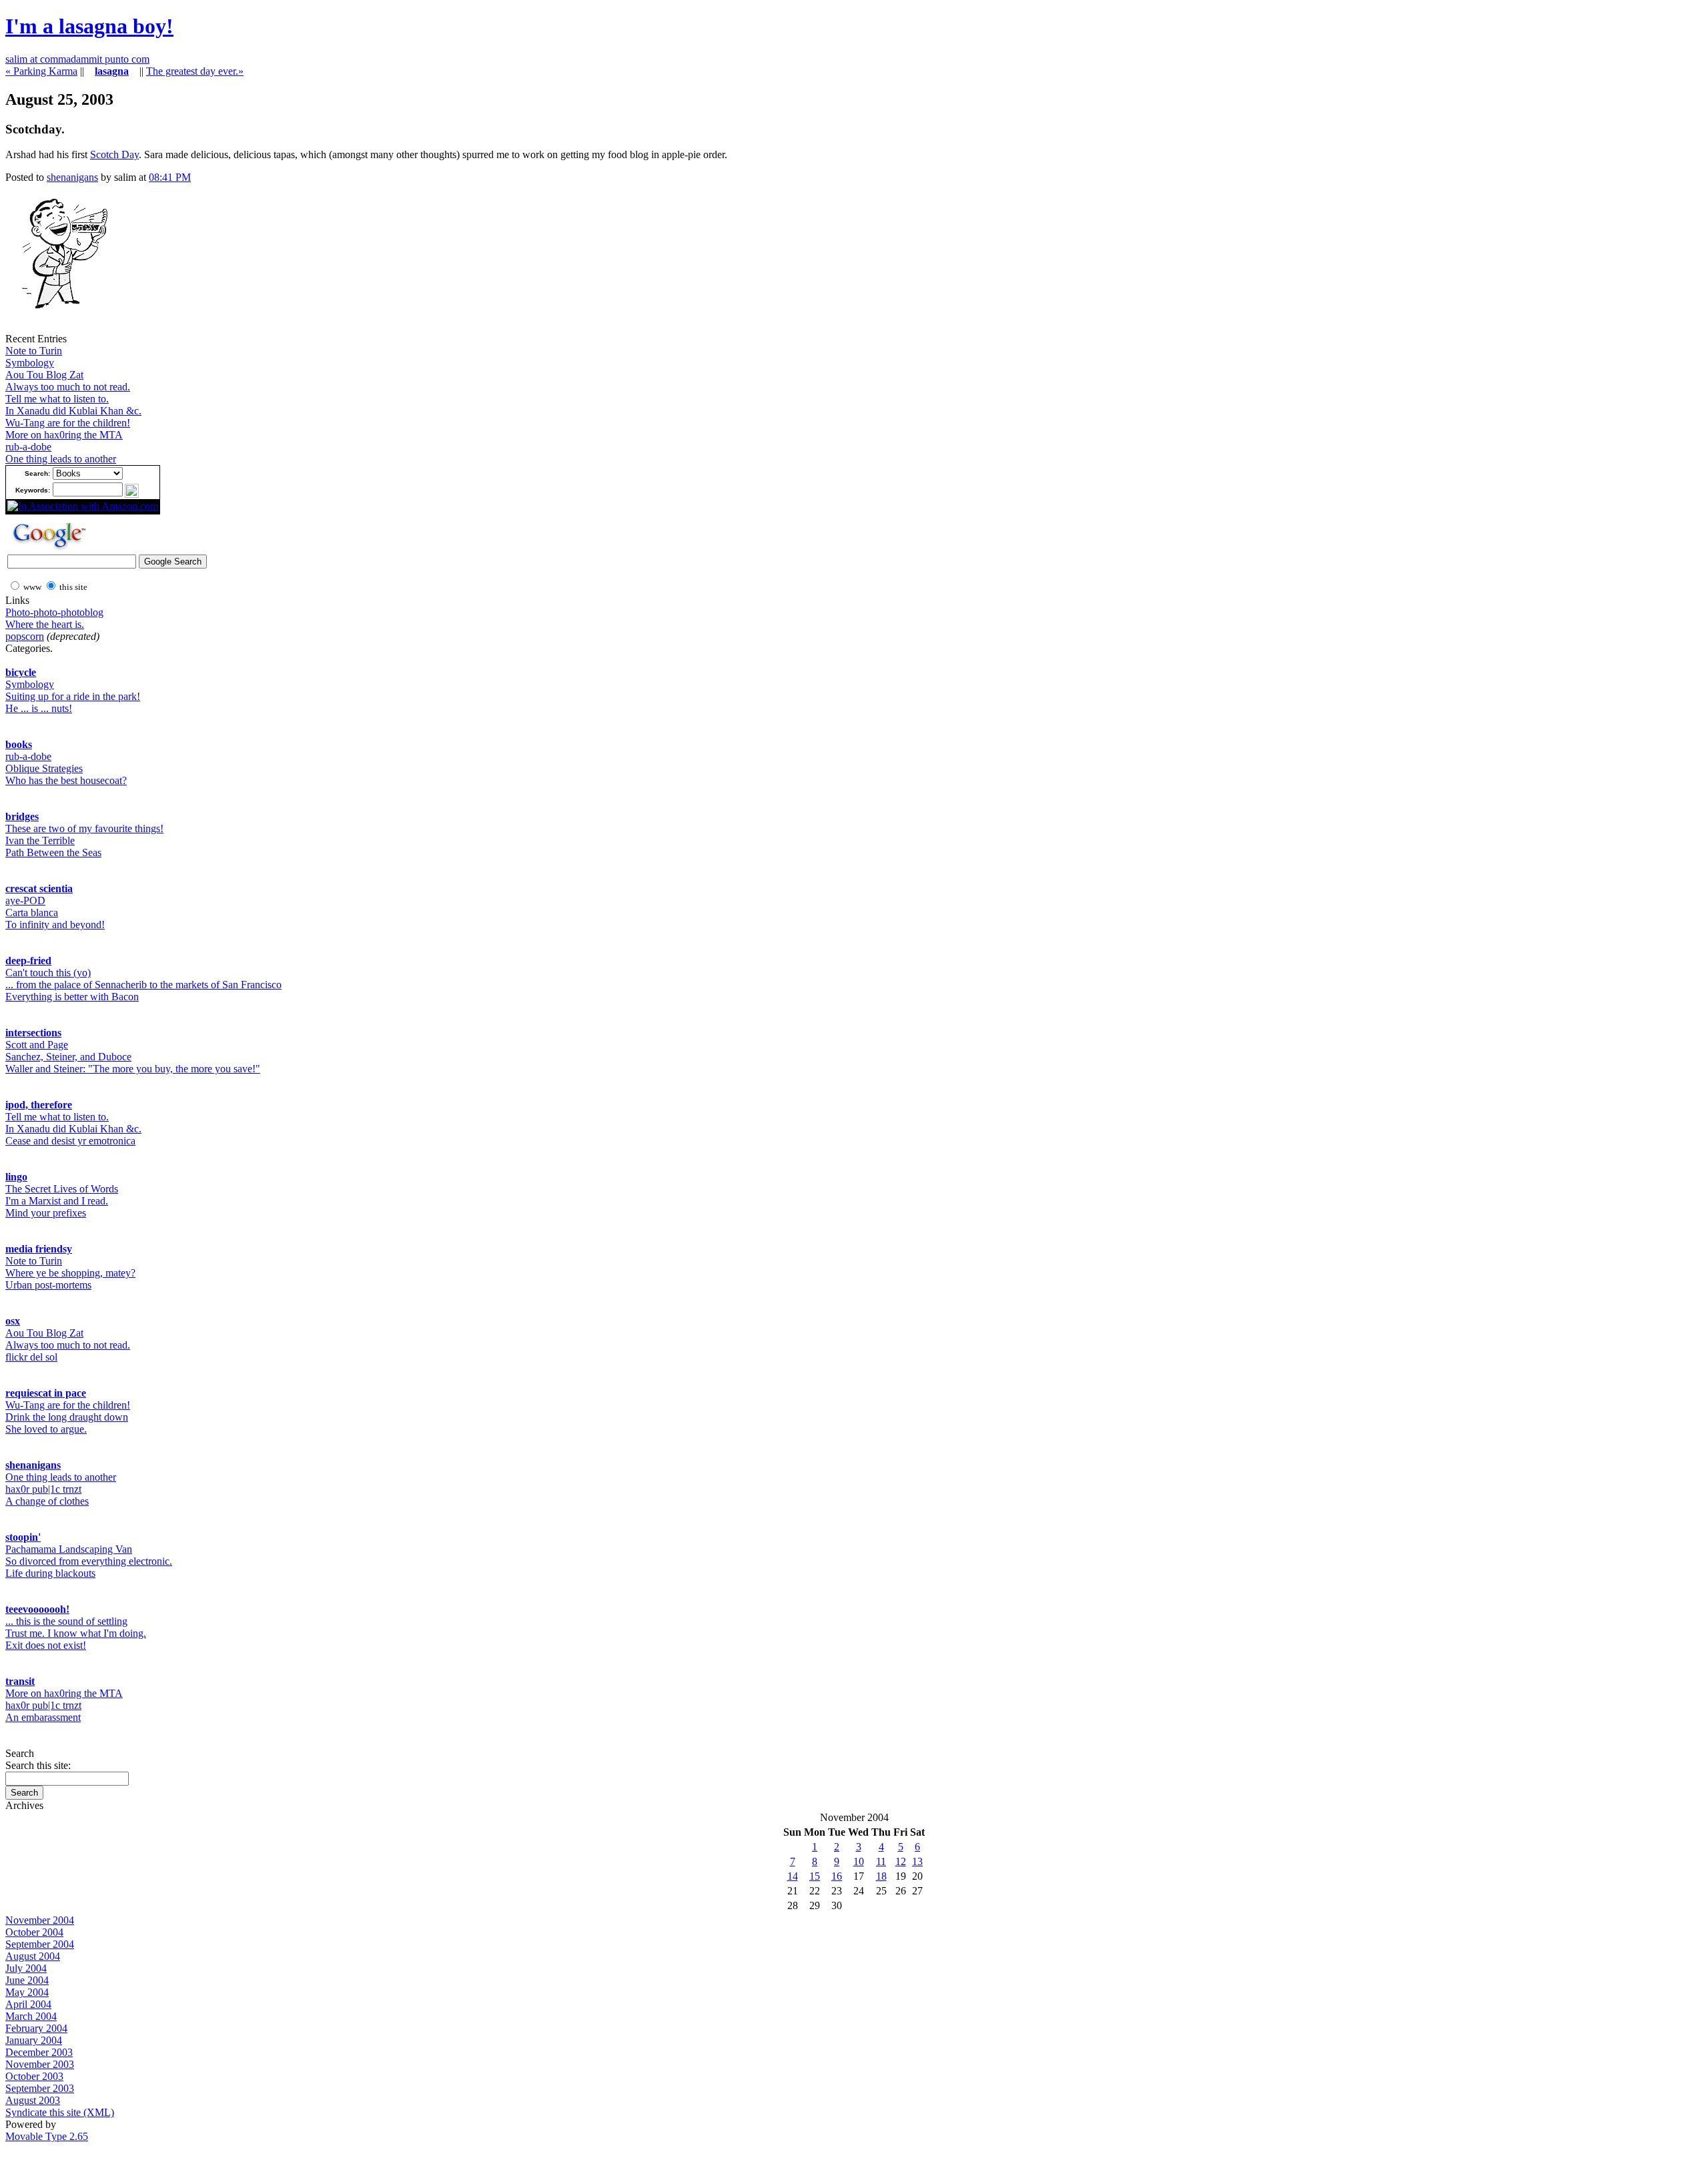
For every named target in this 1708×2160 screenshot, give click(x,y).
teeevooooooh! (37, 1609)
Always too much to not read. (68, 387)
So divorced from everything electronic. (89, 1561)
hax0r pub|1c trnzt (43, 1489)
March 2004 (31, 2016)
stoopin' (23, 1537)
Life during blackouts (50, 1573)
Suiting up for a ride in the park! (73, 696)
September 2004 (40, 1944)
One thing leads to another (61, 459)
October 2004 (34, 1932)
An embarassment (43, 1717)
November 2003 (40, 2064)
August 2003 (33, 2100)
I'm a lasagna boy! (89, 26)
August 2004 (33, 1956)
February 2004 (36, 2028)
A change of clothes (47, 1501)
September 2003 (40, 2088)
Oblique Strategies (44, 768)
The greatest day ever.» (195, 71)
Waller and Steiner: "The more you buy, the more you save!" (133, 1069)
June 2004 (27, 1980)
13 (917, 1861)
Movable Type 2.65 (47, 2136)
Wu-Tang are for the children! (68, 423)
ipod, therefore (39, 1105)
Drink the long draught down (67, 1417)
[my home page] (59, 329)
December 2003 (39, 2052)
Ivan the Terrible (40, 840)
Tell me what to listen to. (57, 399)
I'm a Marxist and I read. (57, 1201)
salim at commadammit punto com (77, 59)
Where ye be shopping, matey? (70, 1273)
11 (881, 1861)
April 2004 (28, 2004)
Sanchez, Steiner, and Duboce (68, 1057)
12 (901, 1861)
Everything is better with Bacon (72, 997)
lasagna (112, 71)
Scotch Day (114, 154)
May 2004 (27, 1992)
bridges (22, 816)
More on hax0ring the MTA (64, 435)
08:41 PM (170, 177)
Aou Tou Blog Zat (44, 375)
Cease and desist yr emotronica (70, 1141)
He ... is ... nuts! (39, 708)
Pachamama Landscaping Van (69, 1549)
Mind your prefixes (46, 1213)
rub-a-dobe (28, 447)
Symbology (30, 363)
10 (859, 1861)
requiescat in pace (46, 1393)
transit (20, 1681)
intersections (33, 1033)
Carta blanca (32, 913)
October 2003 (34, 2076)
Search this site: (38, 1765)
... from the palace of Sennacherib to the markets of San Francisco (143, 985)
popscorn (25, 636)
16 (837, 1876)
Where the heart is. (45, 624)
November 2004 (40, 1920)
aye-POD (25, 901)
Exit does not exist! (46, 1645)
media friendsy (39, 1249)
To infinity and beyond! (55, 925)
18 (881, 1876)
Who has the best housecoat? (66, 780)
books (19, 744)
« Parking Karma (41, 71)
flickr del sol (31, 1357)
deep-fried (28, 961)
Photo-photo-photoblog (54, 612)
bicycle (21, 672)
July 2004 (26, 1968)
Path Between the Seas (53, 852)
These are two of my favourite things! (84, 828)
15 (815, 1876)
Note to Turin (34, 351)
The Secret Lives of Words (62, 1189)
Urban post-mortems (48, 1285)
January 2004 (34, 2040)
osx (13, 1321)
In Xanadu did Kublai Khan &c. (73, 411)
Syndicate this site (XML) (60, 2112)
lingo (16, 1177)
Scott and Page (37, 1045)
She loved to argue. (46, 1429)
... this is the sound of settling (66, 1621)
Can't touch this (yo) (48, 973)
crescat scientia (39, 888)
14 (793, 1876)
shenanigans (72, 177)
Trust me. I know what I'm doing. (76, 1633)
